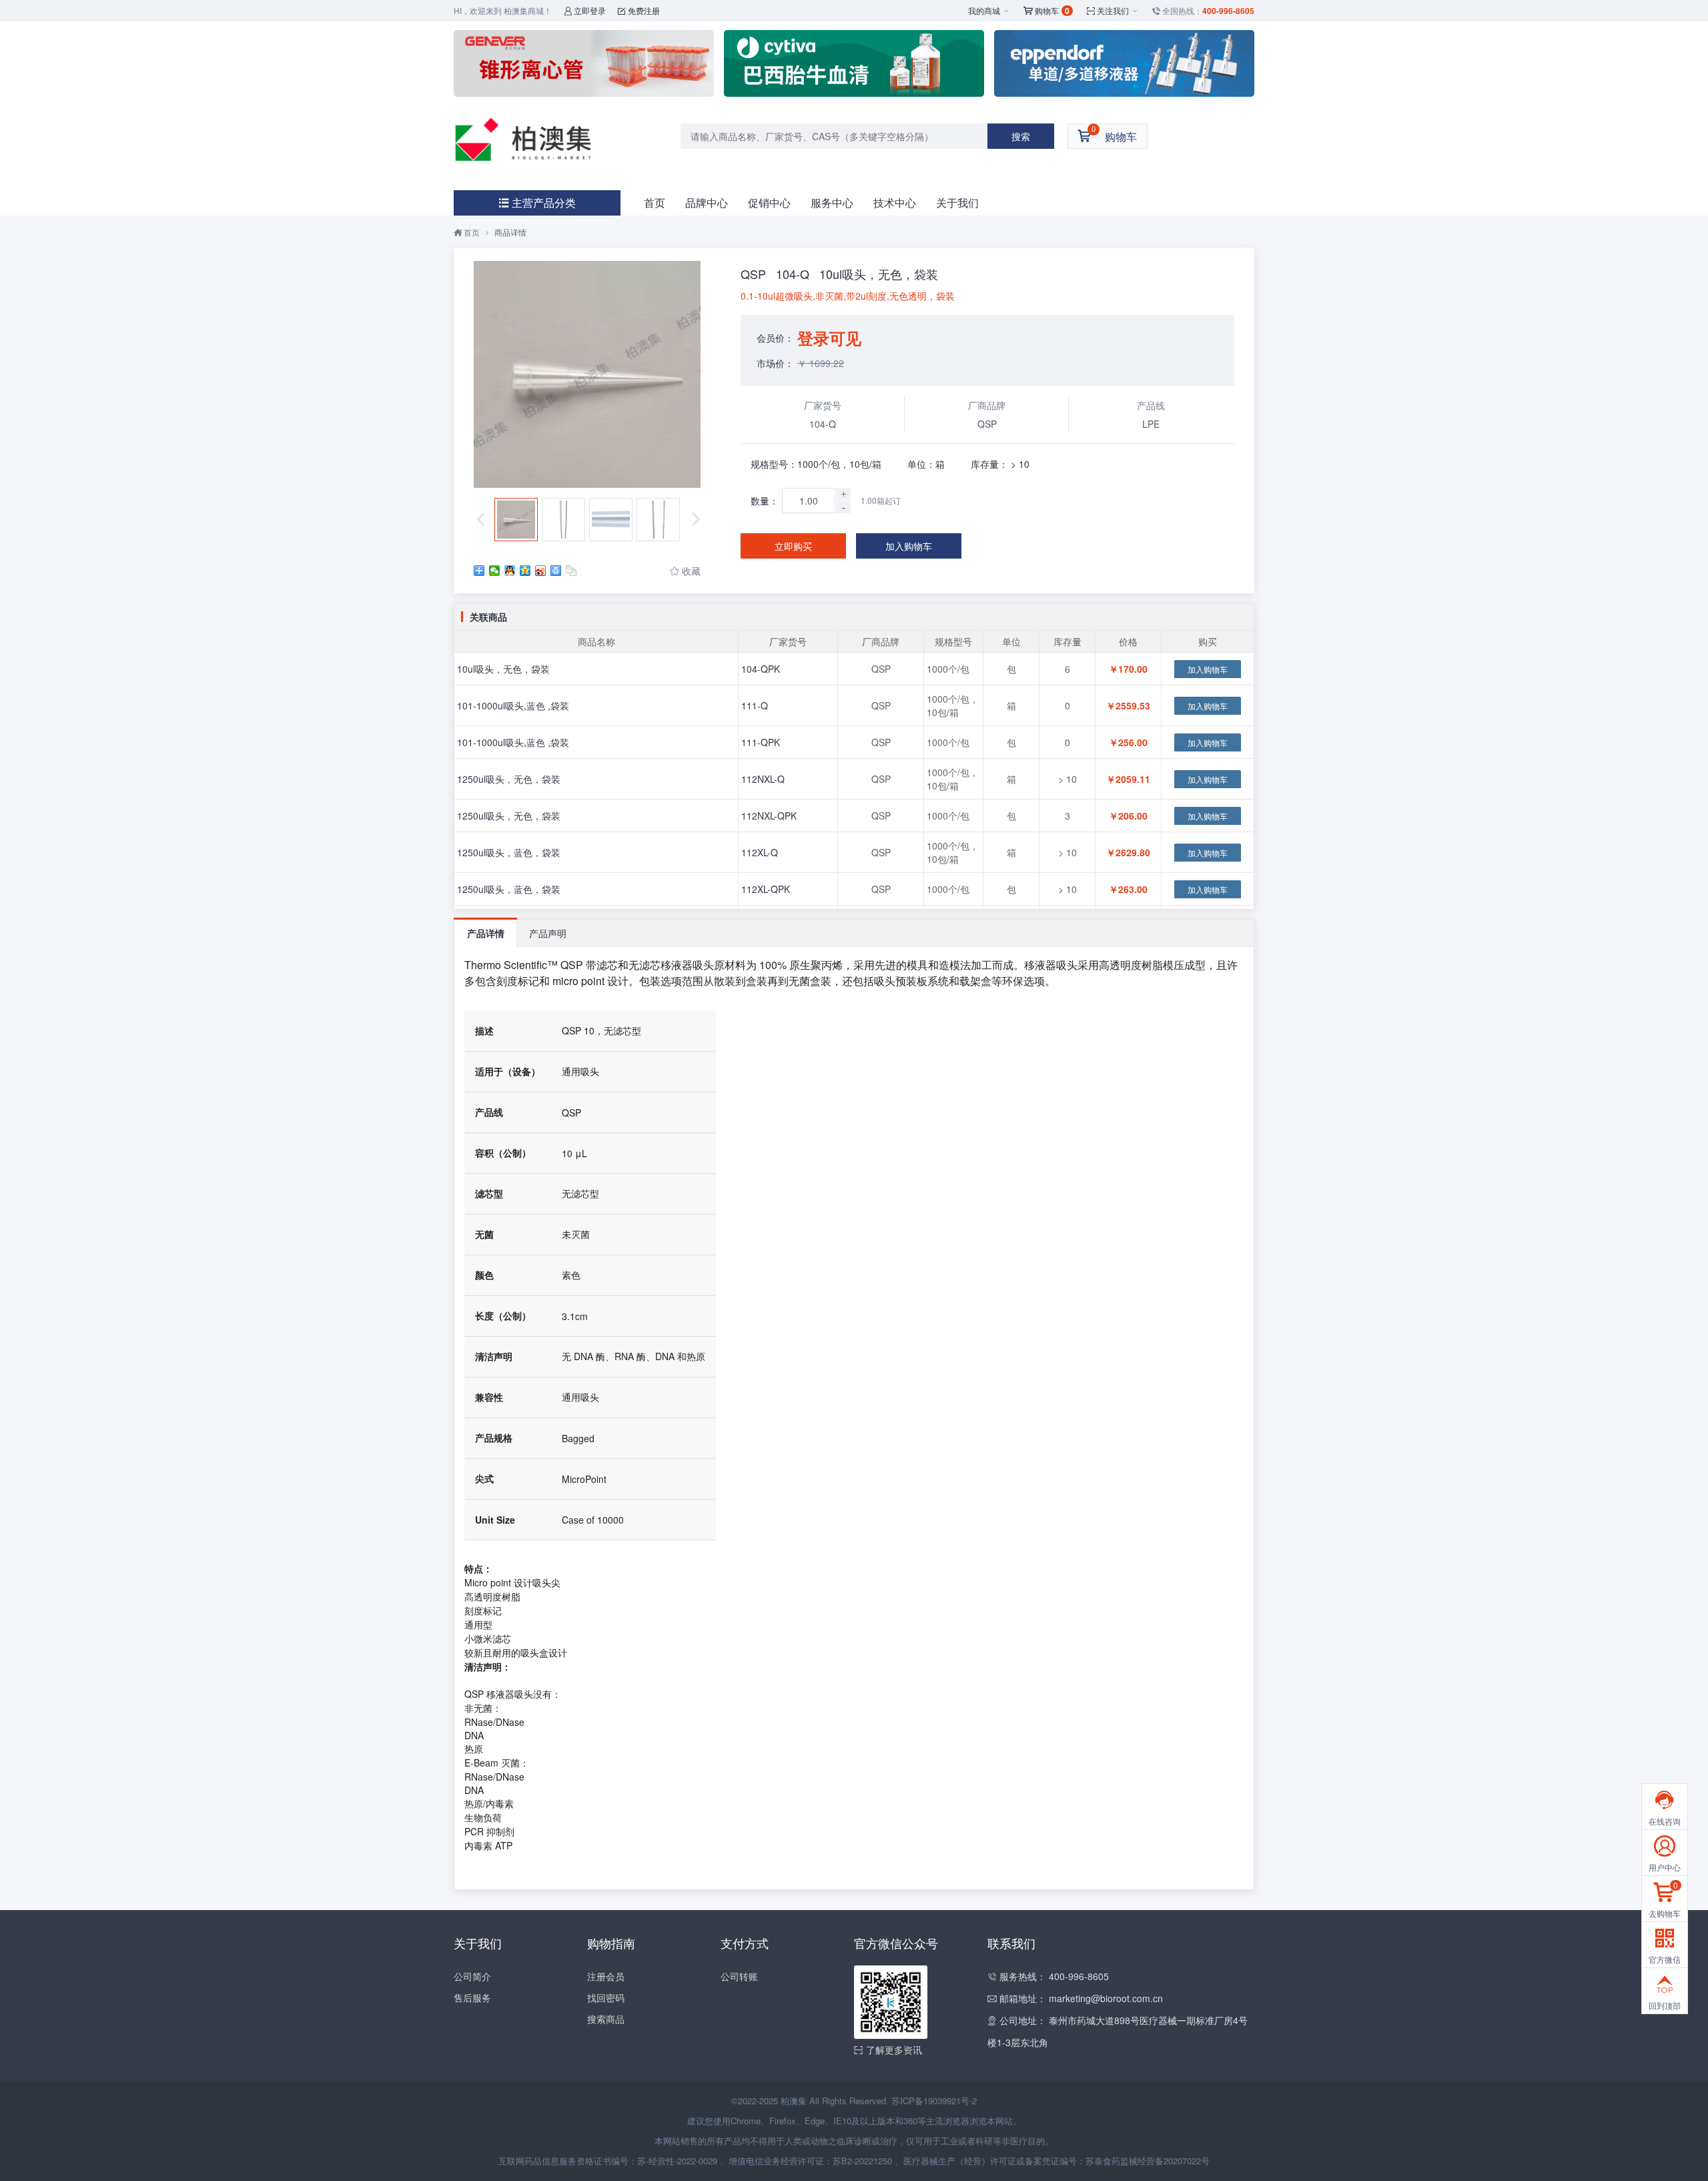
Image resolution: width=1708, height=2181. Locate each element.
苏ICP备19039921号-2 (934, 2101)
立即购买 (793, 546)
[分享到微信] (495, 571)
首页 (655, 203)
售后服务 (472, 1997)
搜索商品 (606, 2019)
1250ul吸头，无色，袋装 (509, 779)
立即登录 (585, 10)
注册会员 (606, 1976)
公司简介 (472, 1976)
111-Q (755, 705)
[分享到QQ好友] (510, 571)
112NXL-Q (763, 779)
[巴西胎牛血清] (854, 63)
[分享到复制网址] (571, 571)
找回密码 (606, 1997)
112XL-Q (760, 852)
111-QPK (761, 742)
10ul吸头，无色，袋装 (503, 669)
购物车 (1046, 11)
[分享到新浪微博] (541, 571)
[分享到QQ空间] (525, 571)
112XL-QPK (766, 889)
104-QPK (761, 669)
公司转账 (739, 1976)
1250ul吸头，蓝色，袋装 (509, 852)
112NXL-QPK (769, 816)
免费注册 (639, 10)
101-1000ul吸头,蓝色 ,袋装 (513, 705)
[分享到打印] (556, 571)
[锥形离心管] (584, 63)
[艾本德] (1124, 63)
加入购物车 (909, 546)
